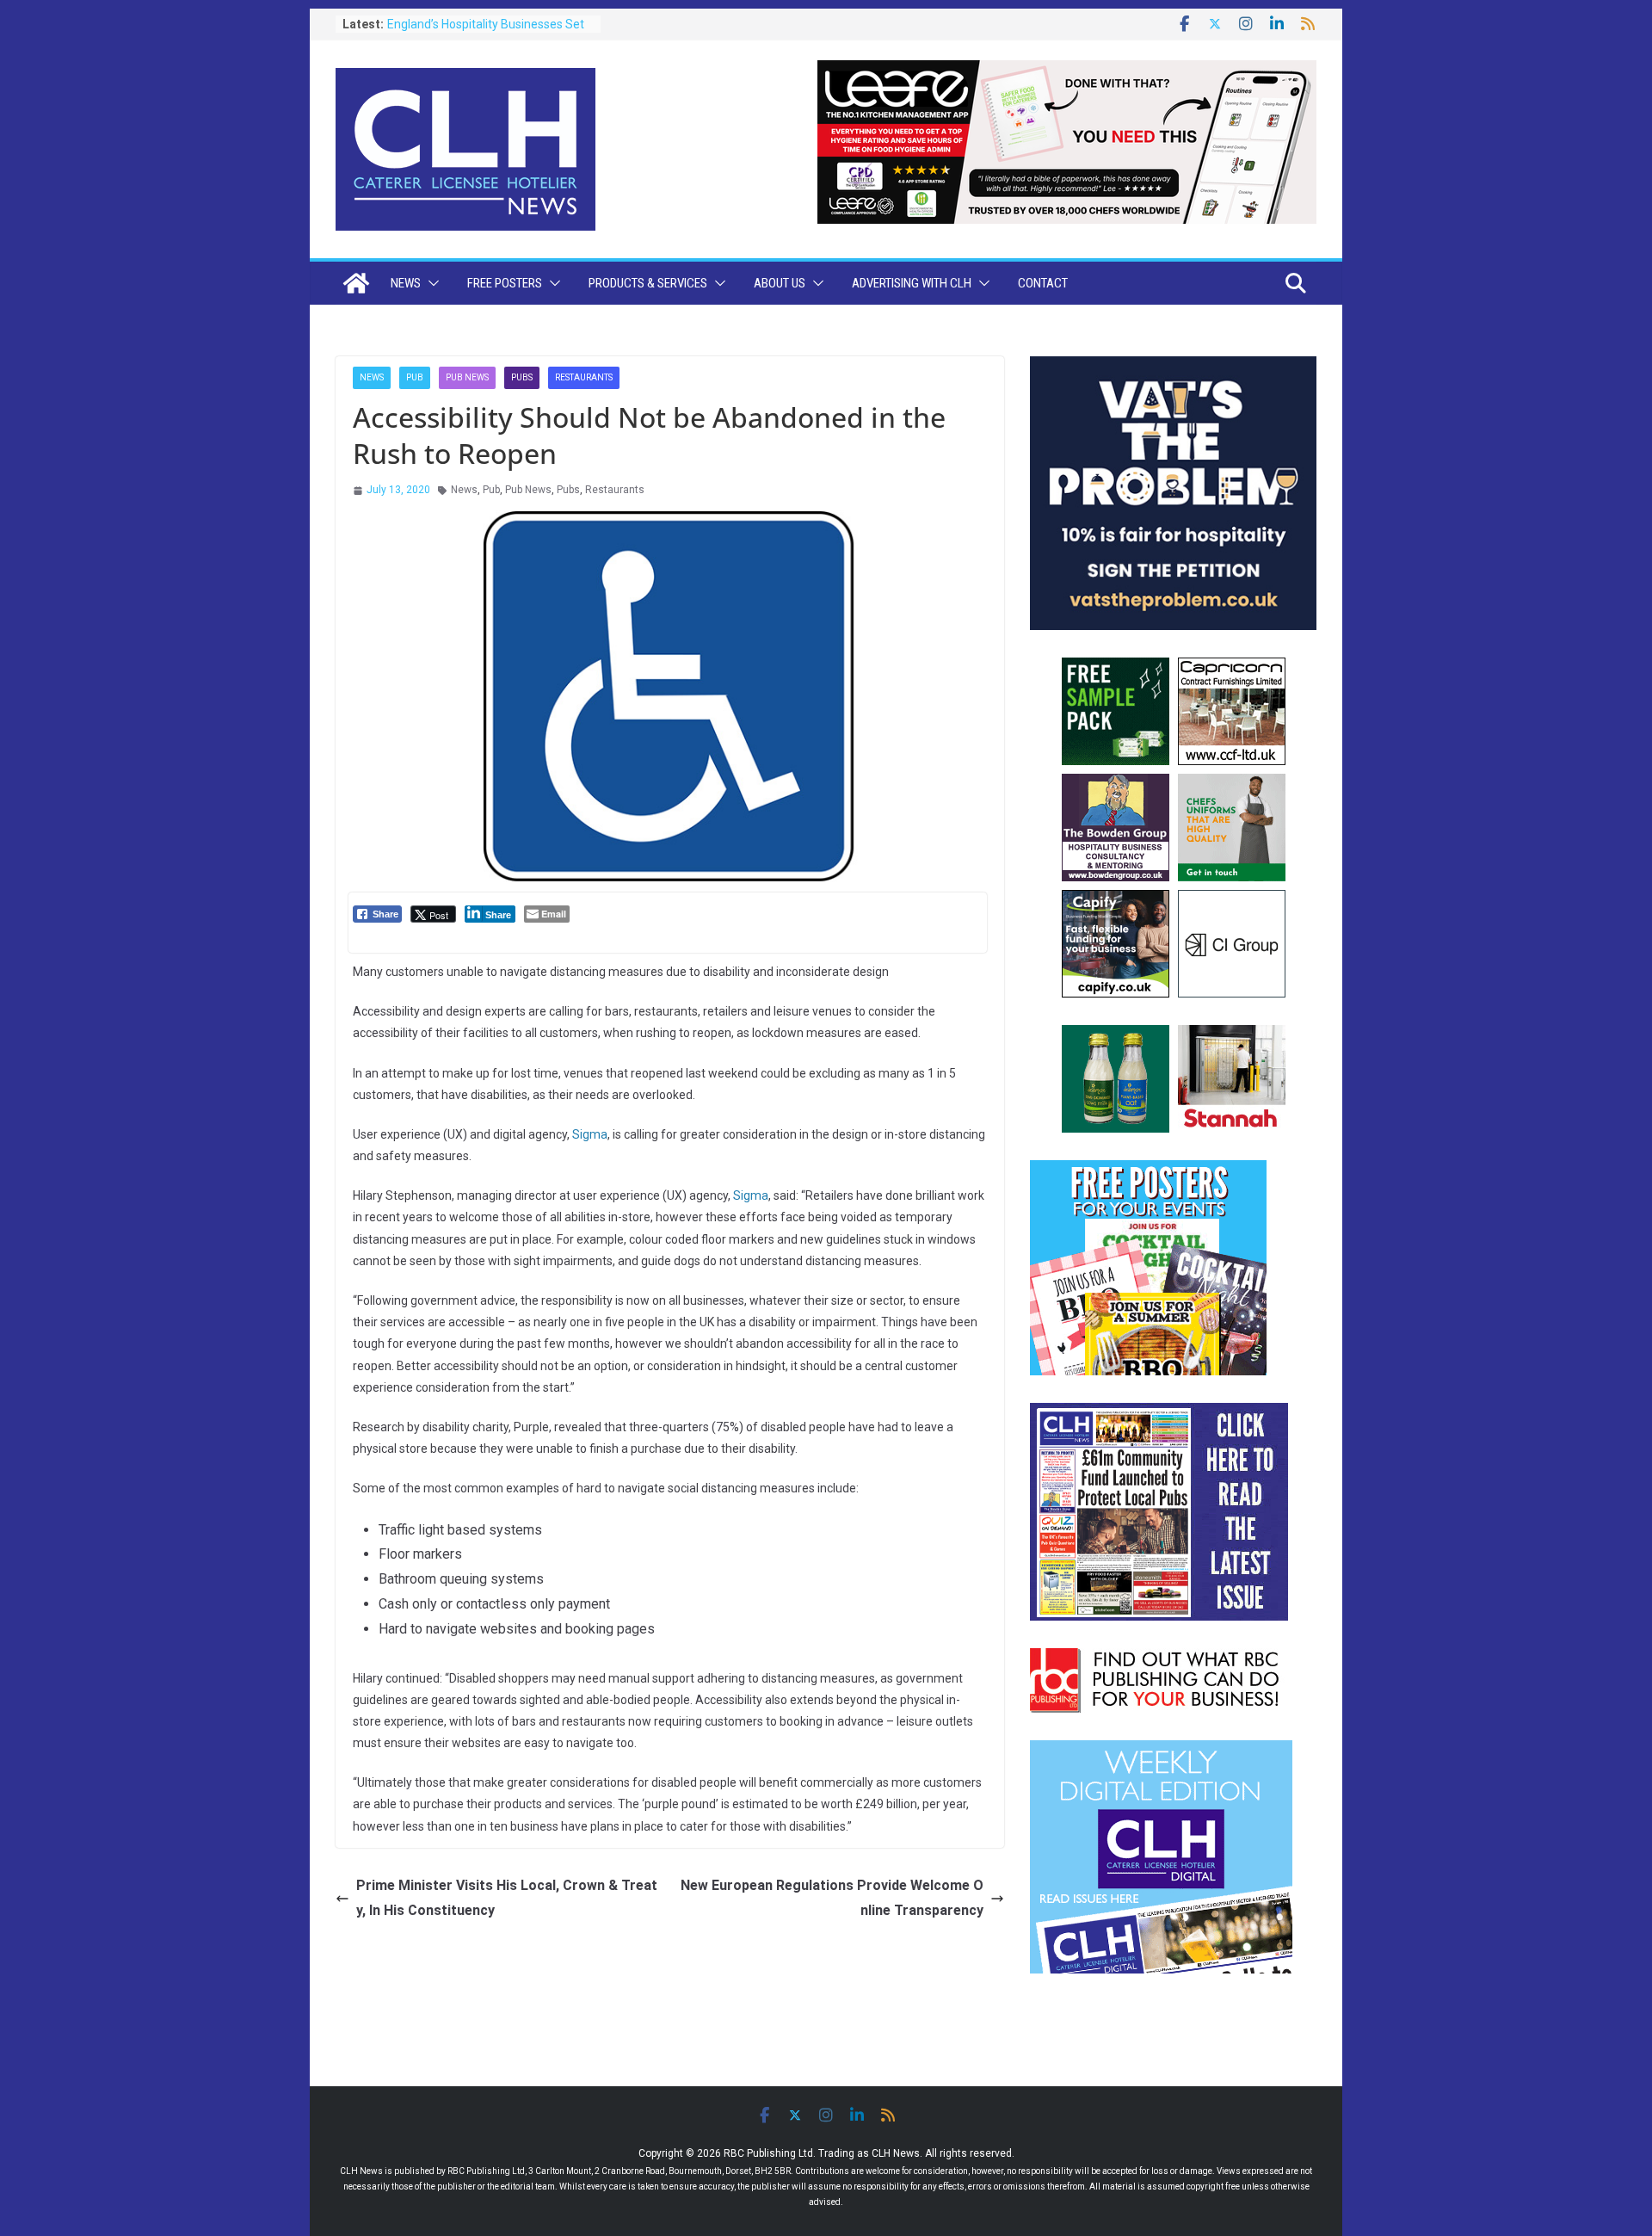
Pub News (467, 377)
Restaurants (584, 377)
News (406, 283)
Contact (1043, 283)
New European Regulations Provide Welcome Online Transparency (832, 1898)
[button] (430, 283)
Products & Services (648, 283)
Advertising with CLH (912, 283)
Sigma (590, 1134)
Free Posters (505, 283)
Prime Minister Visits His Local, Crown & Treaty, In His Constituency (507, 1898)
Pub (415, 377)
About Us (780, 283)
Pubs (522, 377)
